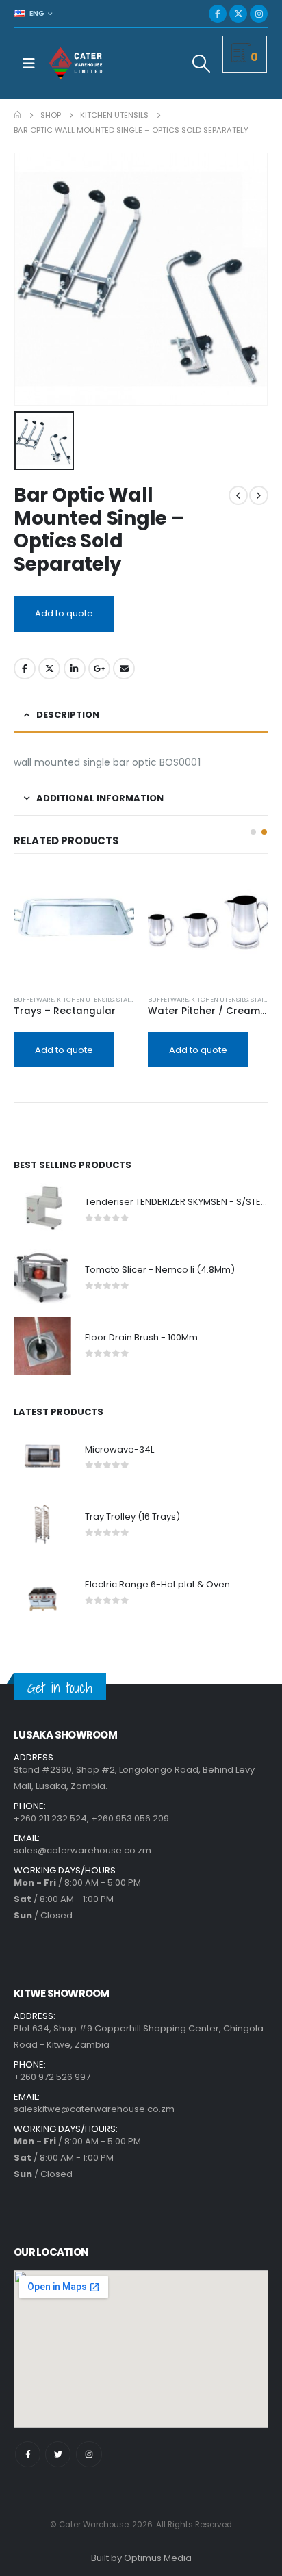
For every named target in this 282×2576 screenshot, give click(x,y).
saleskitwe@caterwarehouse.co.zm (94, 2109)
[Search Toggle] (202, 64)
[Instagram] (259, 14)
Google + (99, 668)
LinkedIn (75, 668)
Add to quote (64, 613)
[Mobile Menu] (29, 64)
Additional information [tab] (100, 798)
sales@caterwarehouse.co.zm (82, 1850)
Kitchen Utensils (85, 999)
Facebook (25, 668)
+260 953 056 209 (130, 1818)
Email (124, 668)
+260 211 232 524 (50, 1818)
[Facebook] (218, 14)
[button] (253, 832)
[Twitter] (58, 2454)
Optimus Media (158, 2558)
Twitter (49, 668)
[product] (74, 924)
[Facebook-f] (28, 2454)
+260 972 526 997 (52, 2077)
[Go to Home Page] (17, 115)
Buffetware (34, 999)
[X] (238, 14)
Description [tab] (68, 715)
